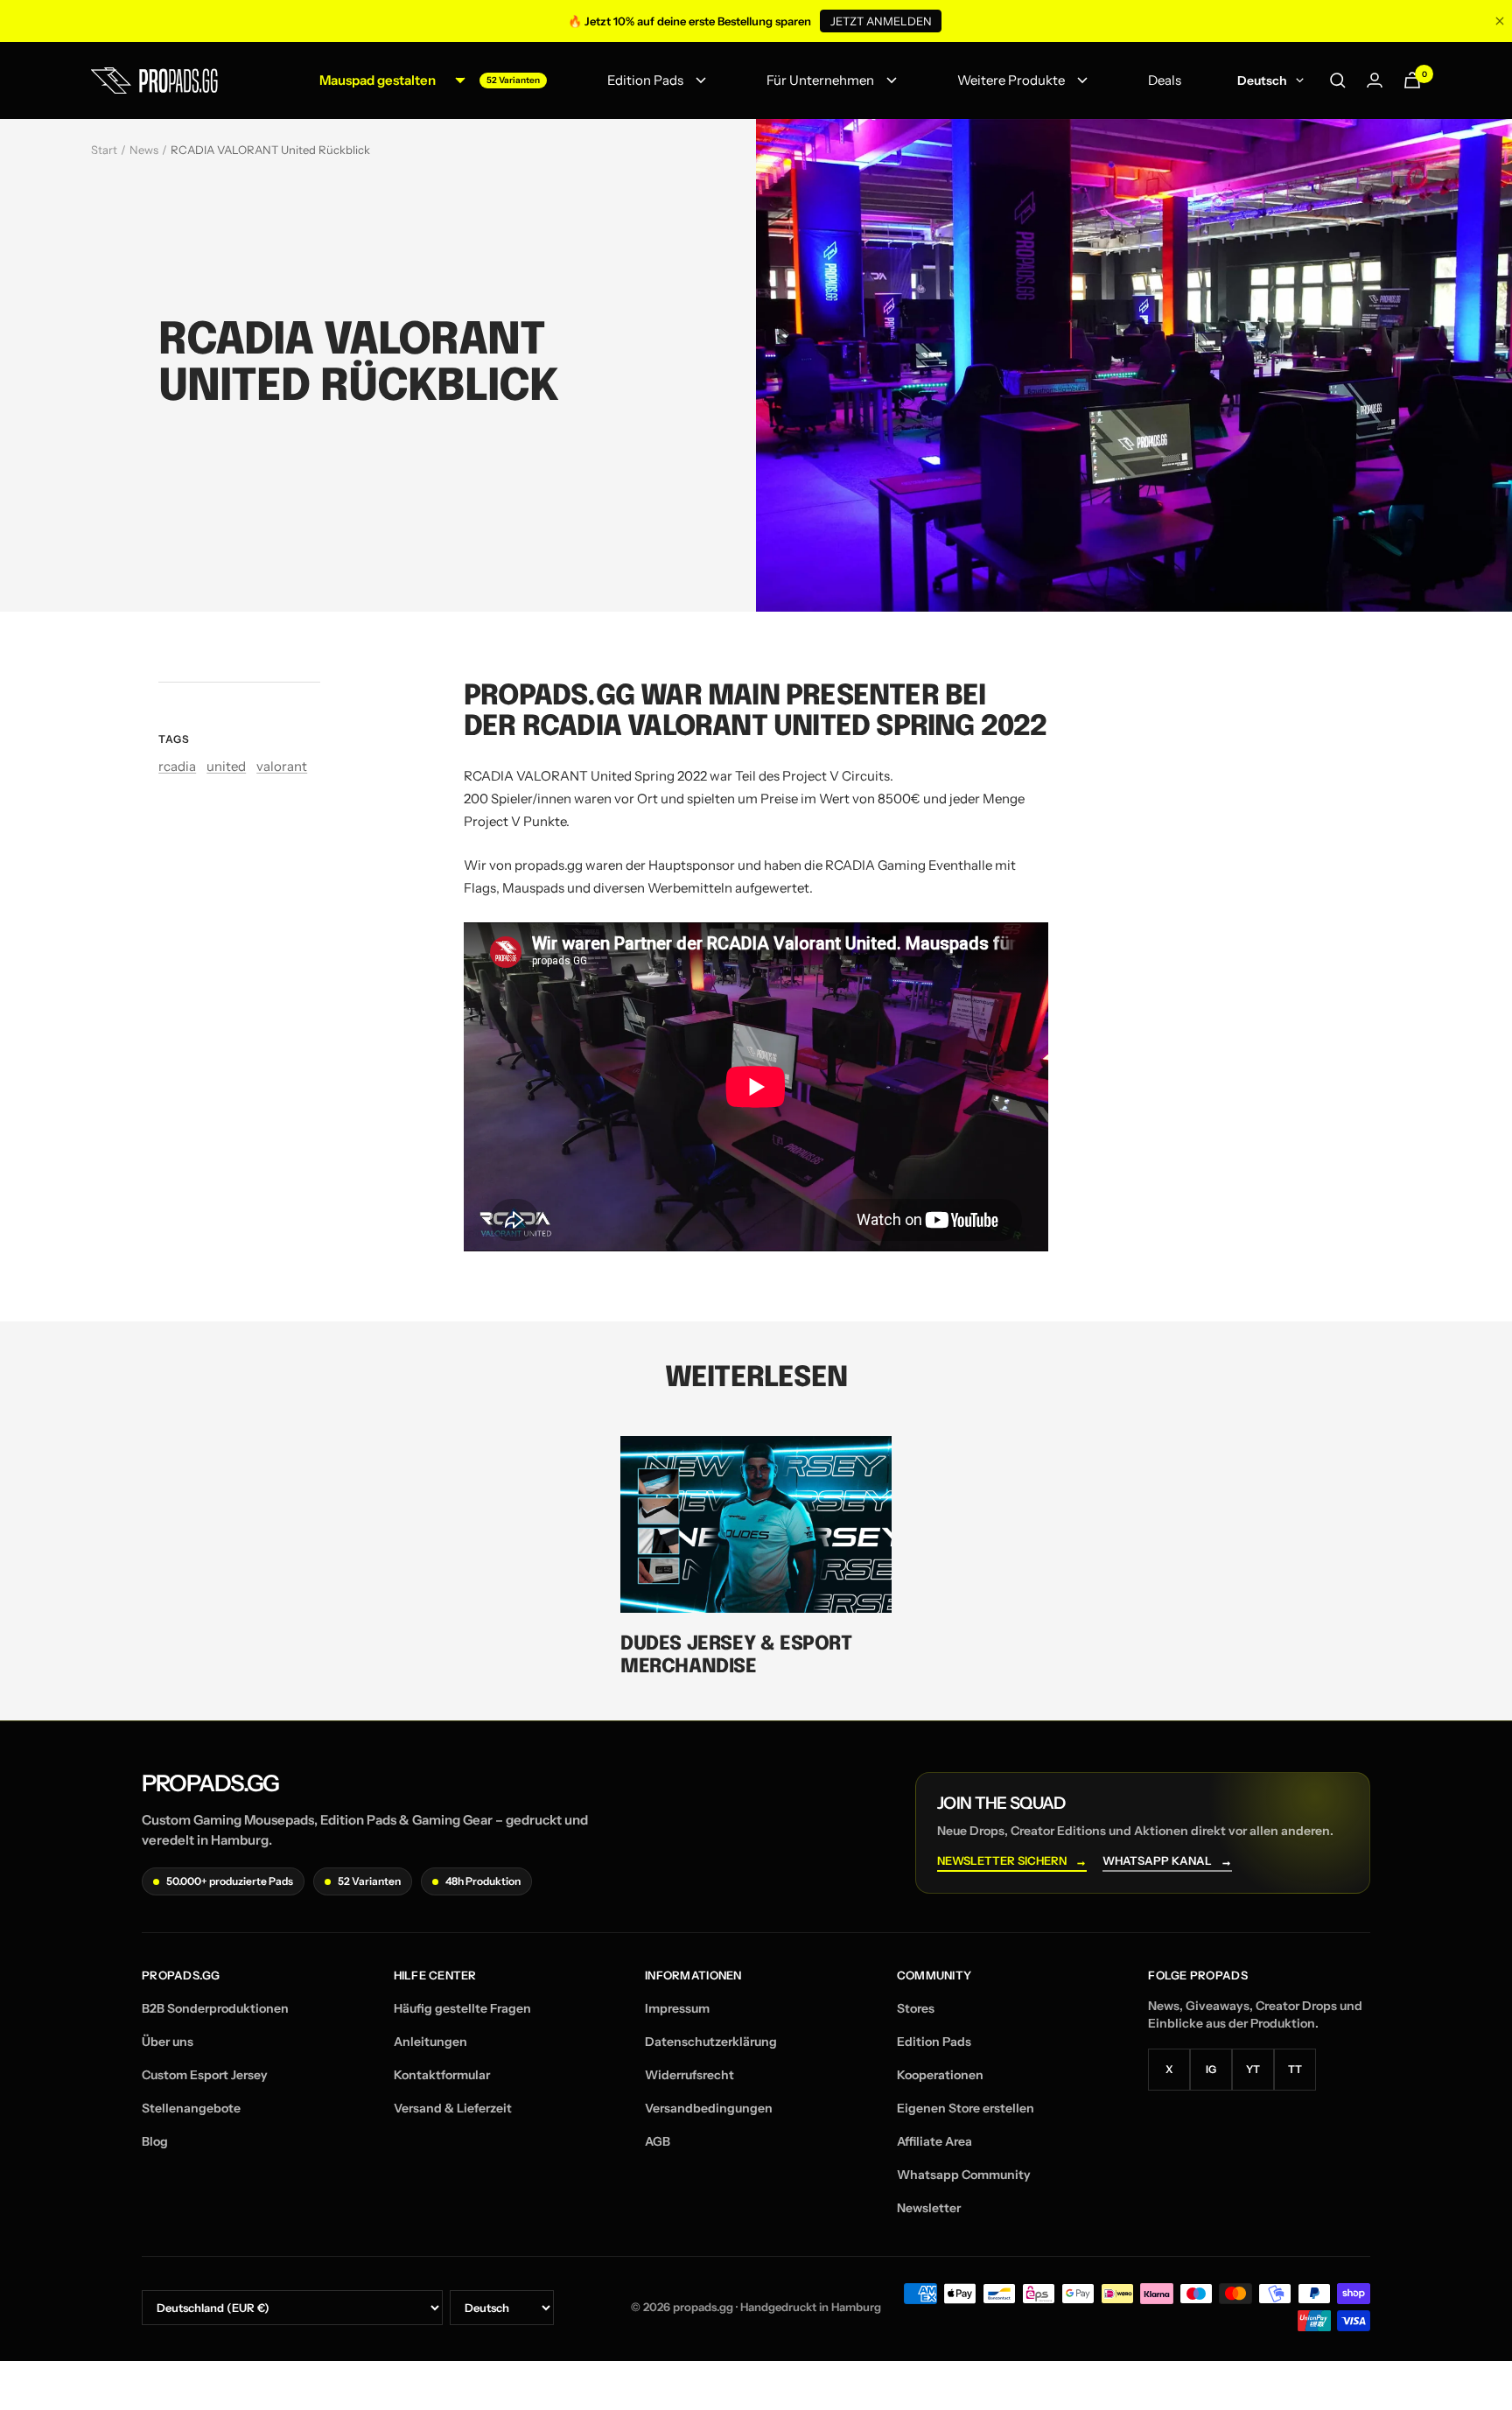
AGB (658, 2141)
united (226, 766)
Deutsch (1262, 81)
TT (1295, 2069)
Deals (1165, 80)
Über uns (168, 2042)
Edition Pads (645, 80)
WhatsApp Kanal (1167, 1861)
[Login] (1375, 80)
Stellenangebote (191, 2108)
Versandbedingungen (709, 2108)
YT (1253, 2069)
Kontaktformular (442, 2075)
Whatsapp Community (964, 2175)
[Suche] (1338, 81)
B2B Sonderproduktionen (215, 2008)
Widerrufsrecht (689, 2075)
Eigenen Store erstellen (966, 2108)
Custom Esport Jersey (205, 2075)
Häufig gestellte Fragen (462, 2008)
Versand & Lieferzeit (453, 2108)
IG (1211, 2069)
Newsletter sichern (1012, 1861)
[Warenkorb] (1412, 80)
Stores (916, 2008)
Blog (155, 2141)
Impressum (677, 2008)
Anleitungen (430, 2042)
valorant (282, 766)
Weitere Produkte (1011, 80)
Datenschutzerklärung (711, 2042)
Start (104, 150)
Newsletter (929, 2208)
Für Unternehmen (820, 80)
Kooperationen (940, 2075)
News (144, 150)
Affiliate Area (934, 2141)
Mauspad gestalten (378, 80)
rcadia (177, 766)
